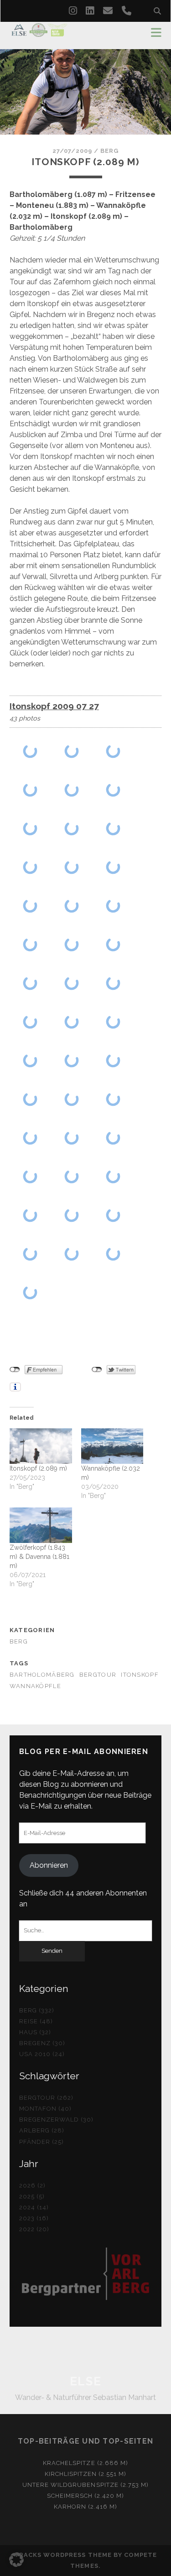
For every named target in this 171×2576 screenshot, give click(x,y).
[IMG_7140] (30, 1176)
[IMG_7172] (113, 1253)
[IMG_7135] (30, 1137)
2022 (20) (34, 2229)
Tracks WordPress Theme (63, 2555)
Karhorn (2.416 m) (86, 2507)
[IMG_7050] (72, 944)
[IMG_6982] (30, 751)
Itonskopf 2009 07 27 (54, 706)
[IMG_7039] (30, 944)
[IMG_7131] (113, 1099)
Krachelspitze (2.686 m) (85, 2463)
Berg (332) (37, 2010)
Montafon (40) (46, 2109)
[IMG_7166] (72, 1253)
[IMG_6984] (113, 751)
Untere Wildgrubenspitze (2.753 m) (85, 2485)
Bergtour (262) (47, 2098)
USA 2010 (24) (42, 2054)
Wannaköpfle (35, 1686)
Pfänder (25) (42, 2142)
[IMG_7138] (113, 1137)
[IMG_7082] (30, 1021)
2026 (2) (32, 2185)
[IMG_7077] (72, 983)
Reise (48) (36, 2021)
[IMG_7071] (30, 983)
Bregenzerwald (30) (57, 2120)
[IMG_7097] (113, 1021)
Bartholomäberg (42, 1675)
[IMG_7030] (30, 905)
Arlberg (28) (42, 2130)
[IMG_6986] (30, 789)
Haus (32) (35, 2032)
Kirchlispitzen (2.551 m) (86, 2474)
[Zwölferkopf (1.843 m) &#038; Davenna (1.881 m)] (41, 1525)
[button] (16, 2560)
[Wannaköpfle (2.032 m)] (112, 1446)
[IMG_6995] (30, 828)
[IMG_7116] (72, 1099)
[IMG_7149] (30, 1215)
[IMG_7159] (113, 1215)
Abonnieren (49, 1865)
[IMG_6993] (72, 789)
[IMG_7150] (72, 1215)
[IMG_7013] (113, 867)
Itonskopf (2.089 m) (38, 1468)
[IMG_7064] (113, 944)
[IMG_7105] (30, 1060)
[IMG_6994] (113, 789)
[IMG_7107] (113, 1060)
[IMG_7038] (113, 905)
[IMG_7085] (72, 1021)
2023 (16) (34, 2218)
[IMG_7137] (72, 1137)
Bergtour (98, 1675)
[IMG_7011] (72, 867)
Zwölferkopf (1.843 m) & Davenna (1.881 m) (39, 1557)
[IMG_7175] (30, 1292)
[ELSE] (39, 33)
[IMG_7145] (113, 1176)
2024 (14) (34, 2207)
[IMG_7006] (30, 867)
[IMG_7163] (30, 1253)
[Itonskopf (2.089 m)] (41, 1446)
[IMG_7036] (72, 905)
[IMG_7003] (72, 828)
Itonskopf (140, 1675)
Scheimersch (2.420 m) (86, 2496)
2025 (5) (32, 2196)
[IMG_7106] (72, 1060)
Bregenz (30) (42, 2043)
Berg (109, 151)
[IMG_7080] (113, 983)
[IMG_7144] (72, 1176)
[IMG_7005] (113, 828)
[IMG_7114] (30, 1099)
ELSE (85, 2381)
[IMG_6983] (72, 751)
